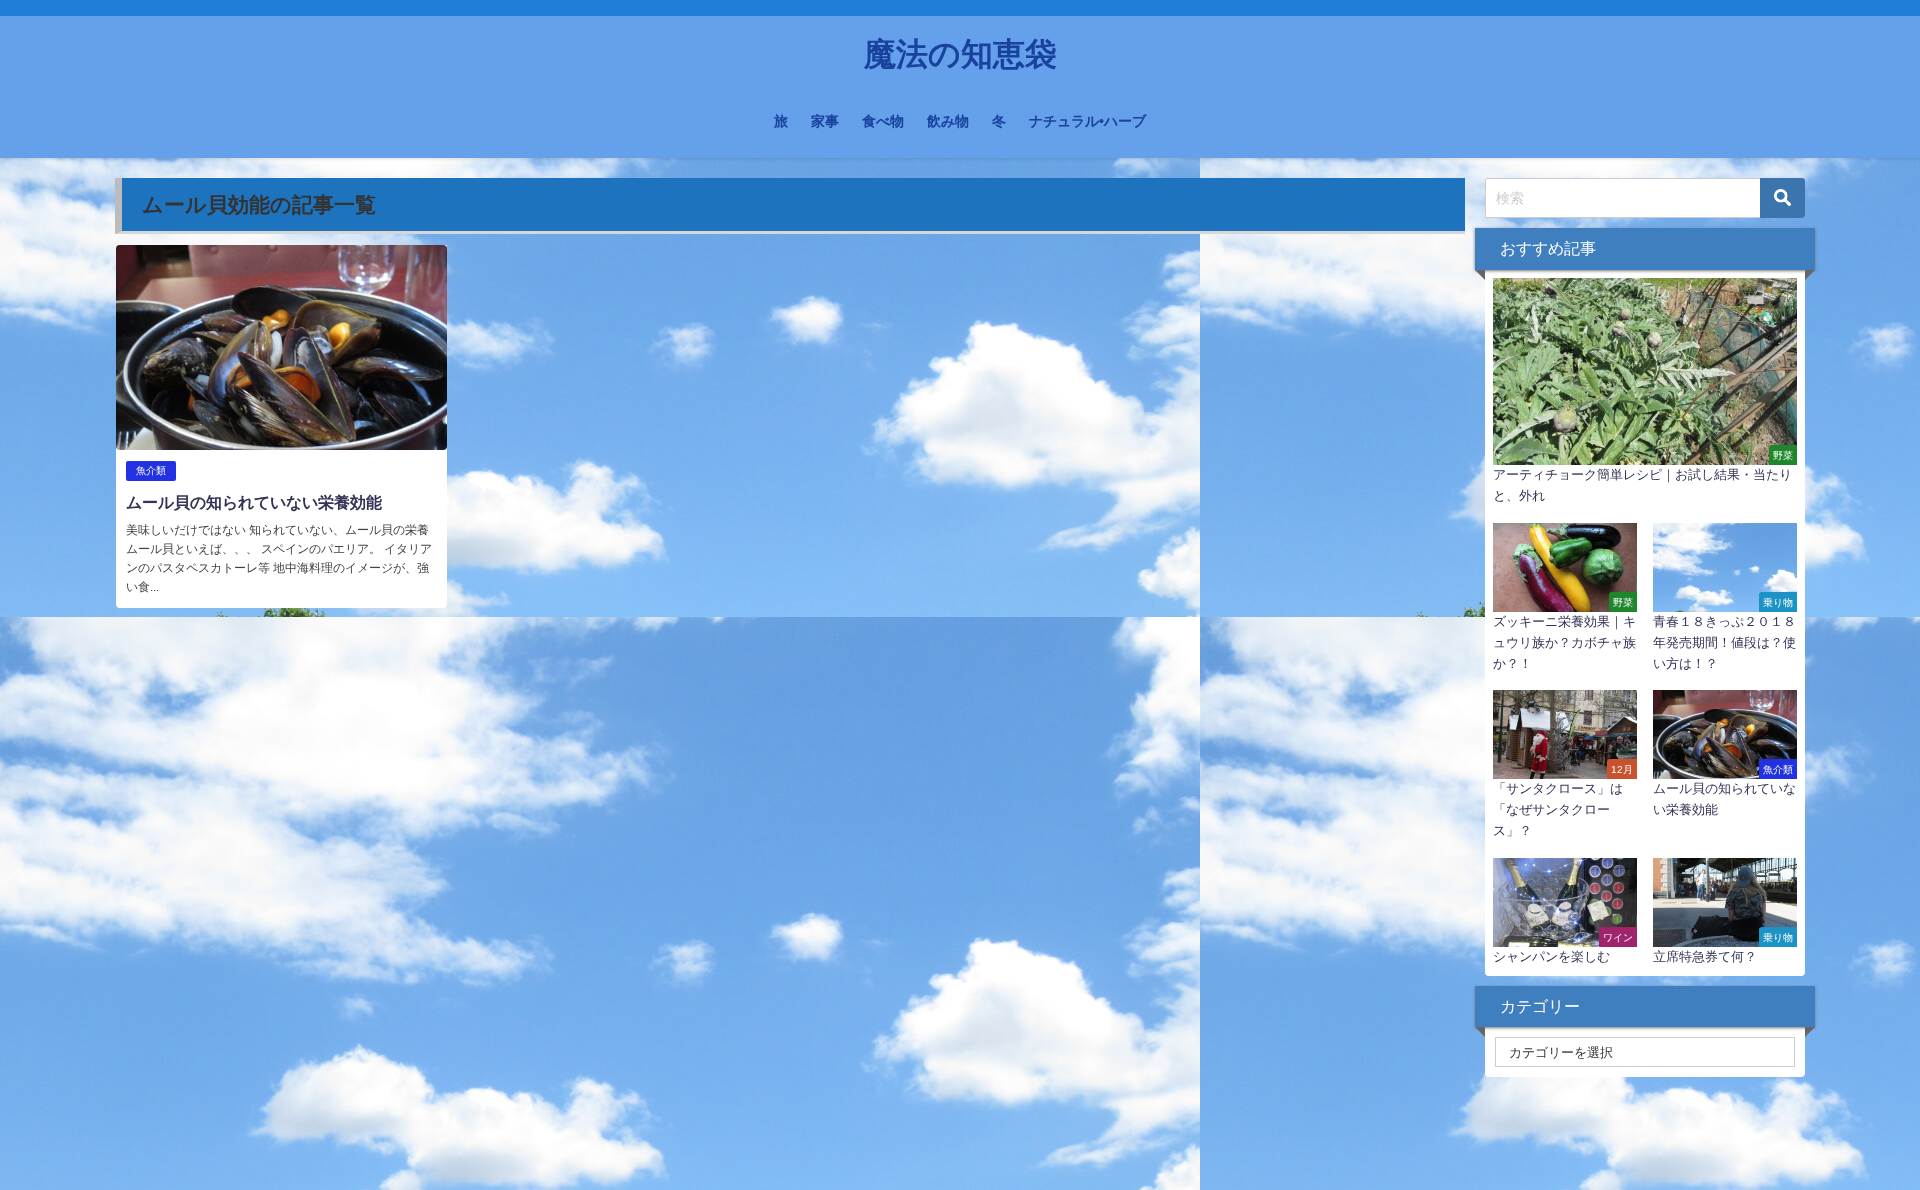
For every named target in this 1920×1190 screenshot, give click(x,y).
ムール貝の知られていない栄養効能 (254, 502)
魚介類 (151, 470)
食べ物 (883, 121)
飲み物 (948, 121)
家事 (825, 121)
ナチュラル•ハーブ (1087, 121)
